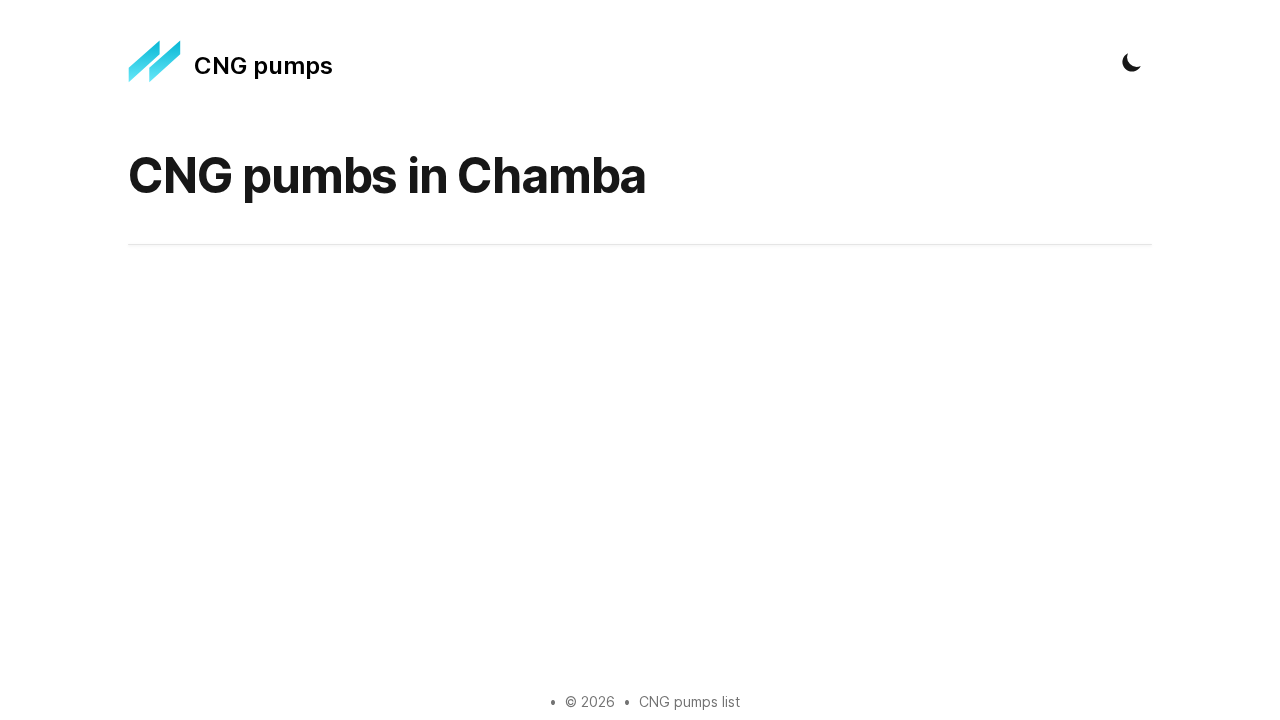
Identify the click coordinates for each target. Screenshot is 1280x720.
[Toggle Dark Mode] (1132, 62)
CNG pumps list (689, 701)
